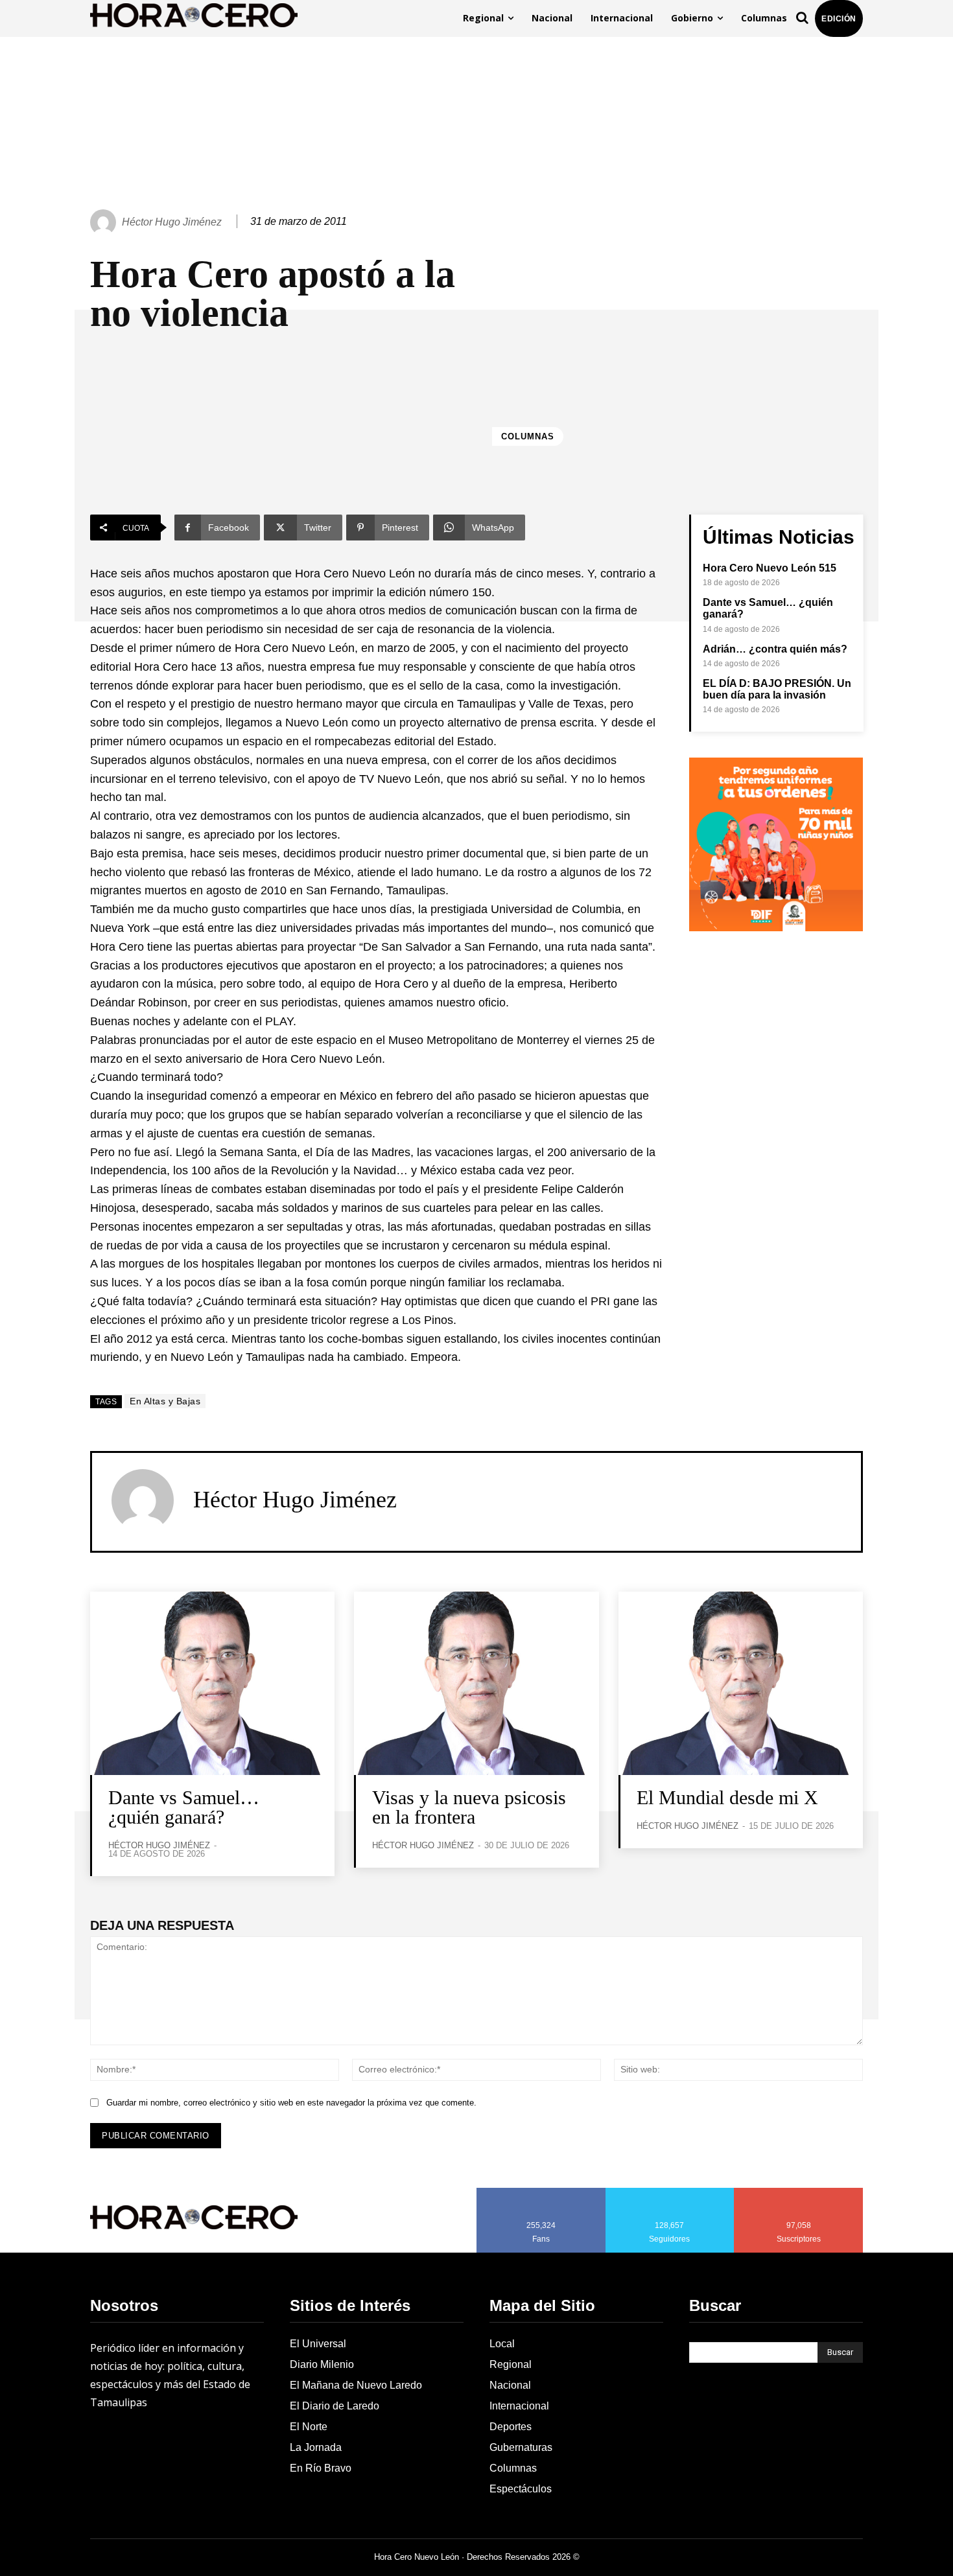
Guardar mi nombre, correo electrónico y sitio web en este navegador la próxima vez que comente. (291, 2103)
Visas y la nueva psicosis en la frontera (469, 1807)
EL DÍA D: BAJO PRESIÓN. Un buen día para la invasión (777, 689)
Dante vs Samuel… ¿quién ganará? (184, 1807)
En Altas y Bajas (165, 1401)
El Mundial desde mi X (727, 1797)
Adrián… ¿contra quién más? (775, 649)
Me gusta (541, 2192)
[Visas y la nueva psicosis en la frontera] (476, 1683)
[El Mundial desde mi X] (741, 1683)
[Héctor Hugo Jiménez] (105, 222)
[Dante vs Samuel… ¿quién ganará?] (212, 1683)
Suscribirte (799, 2192)
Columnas (528, 436)
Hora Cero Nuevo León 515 (770, 568)
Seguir (670, 2192)
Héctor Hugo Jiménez (172, 222)
